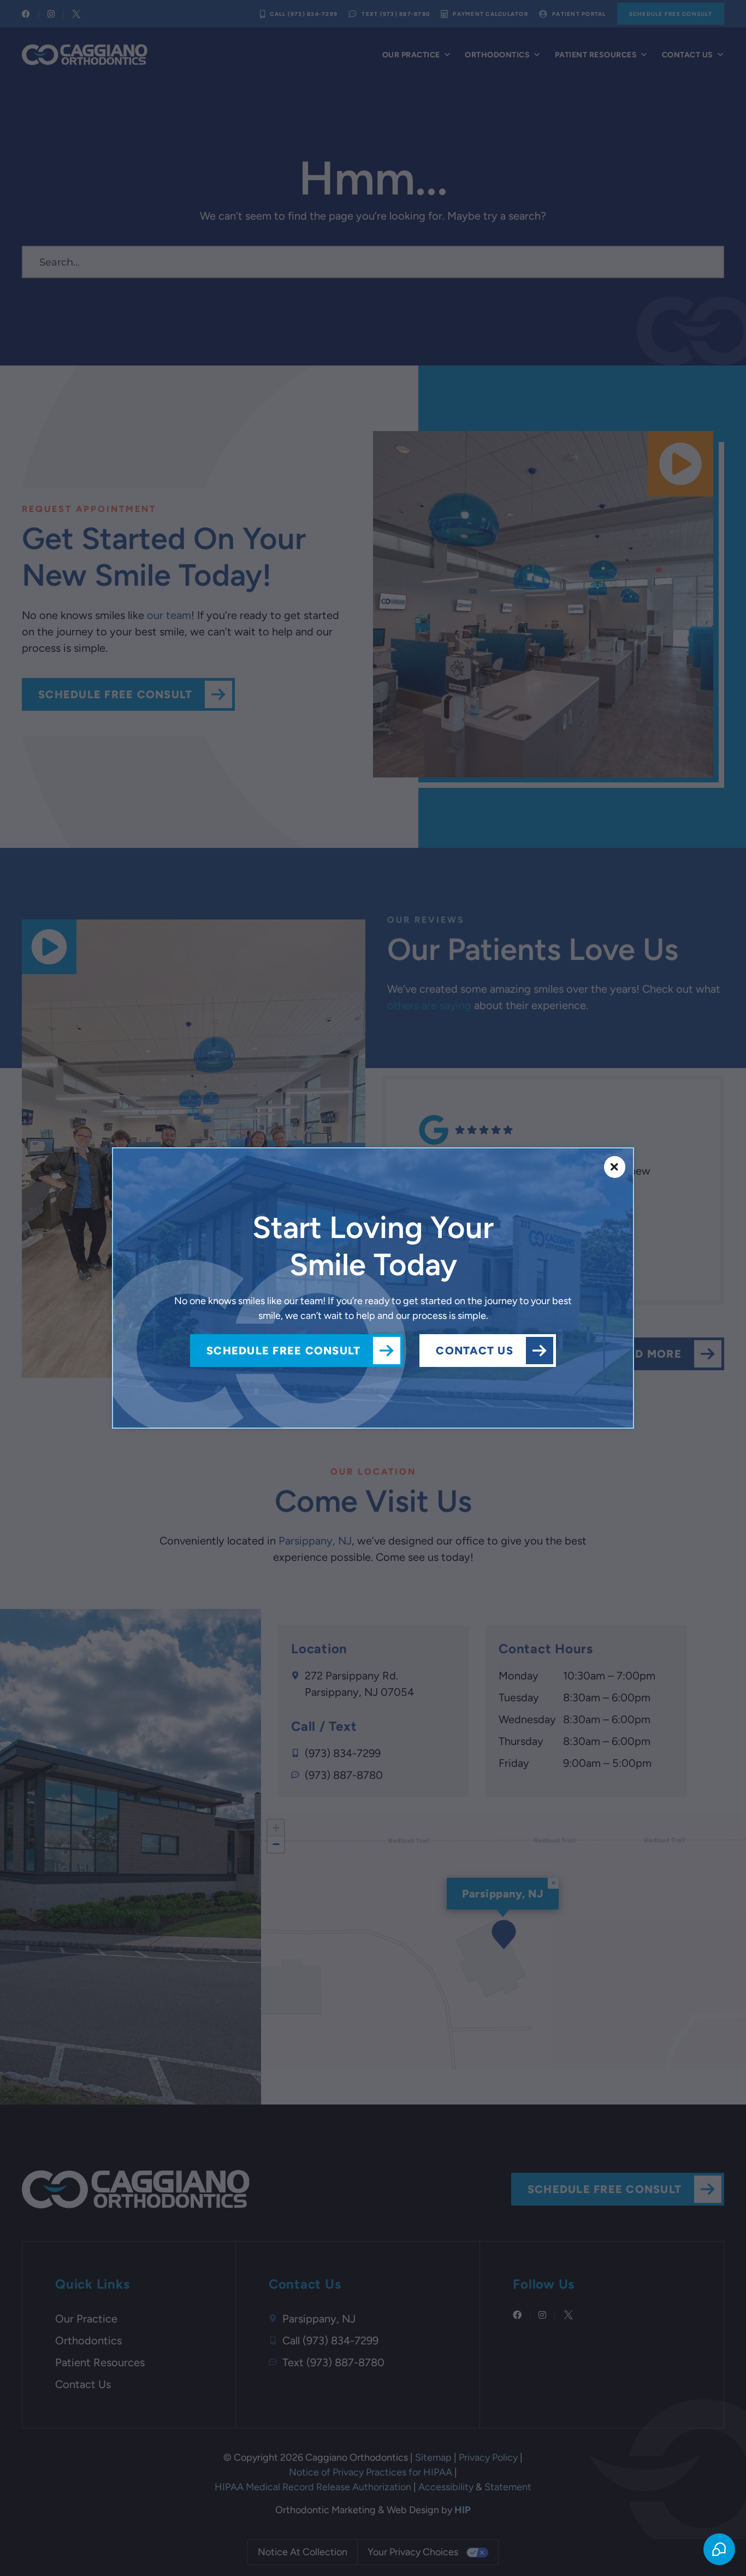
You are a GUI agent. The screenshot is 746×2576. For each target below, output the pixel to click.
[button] (615, 1167)
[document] (373, 1288)
